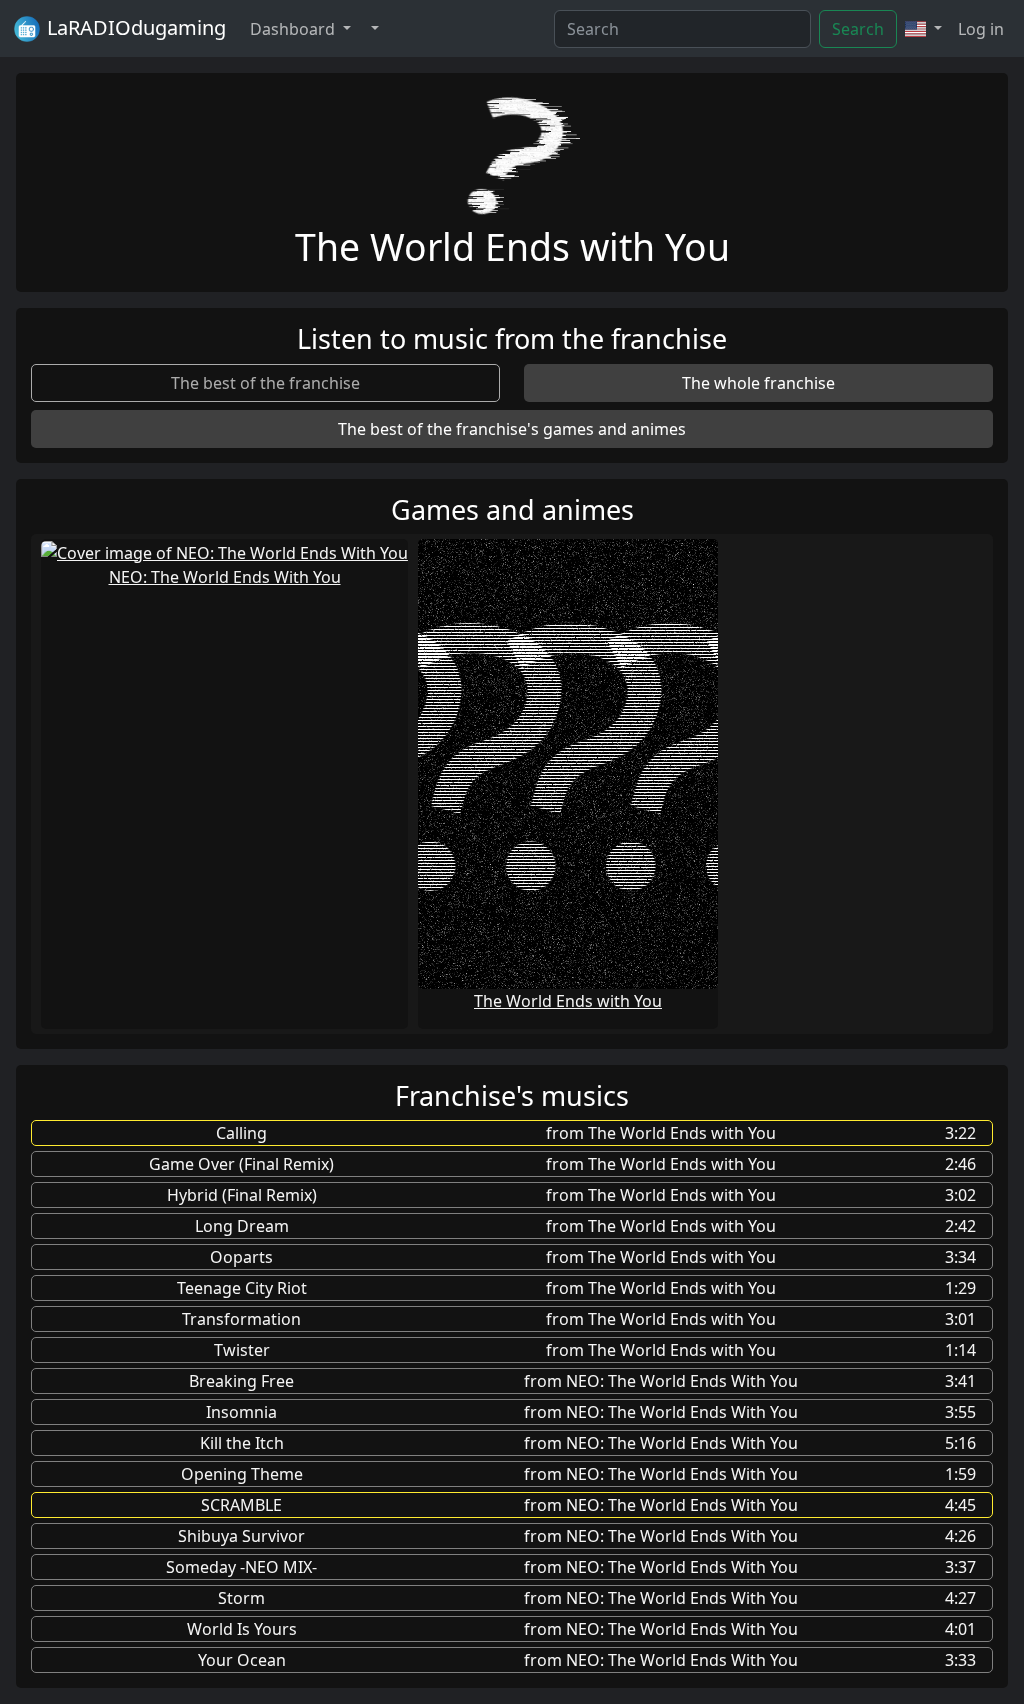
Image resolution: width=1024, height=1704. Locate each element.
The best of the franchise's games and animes (512, 429)
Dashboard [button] (294, 29)
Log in (981, 29)
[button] (373, 29)
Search (858, 29)
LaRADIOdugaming (134, 27)
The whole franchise (758, 383)
